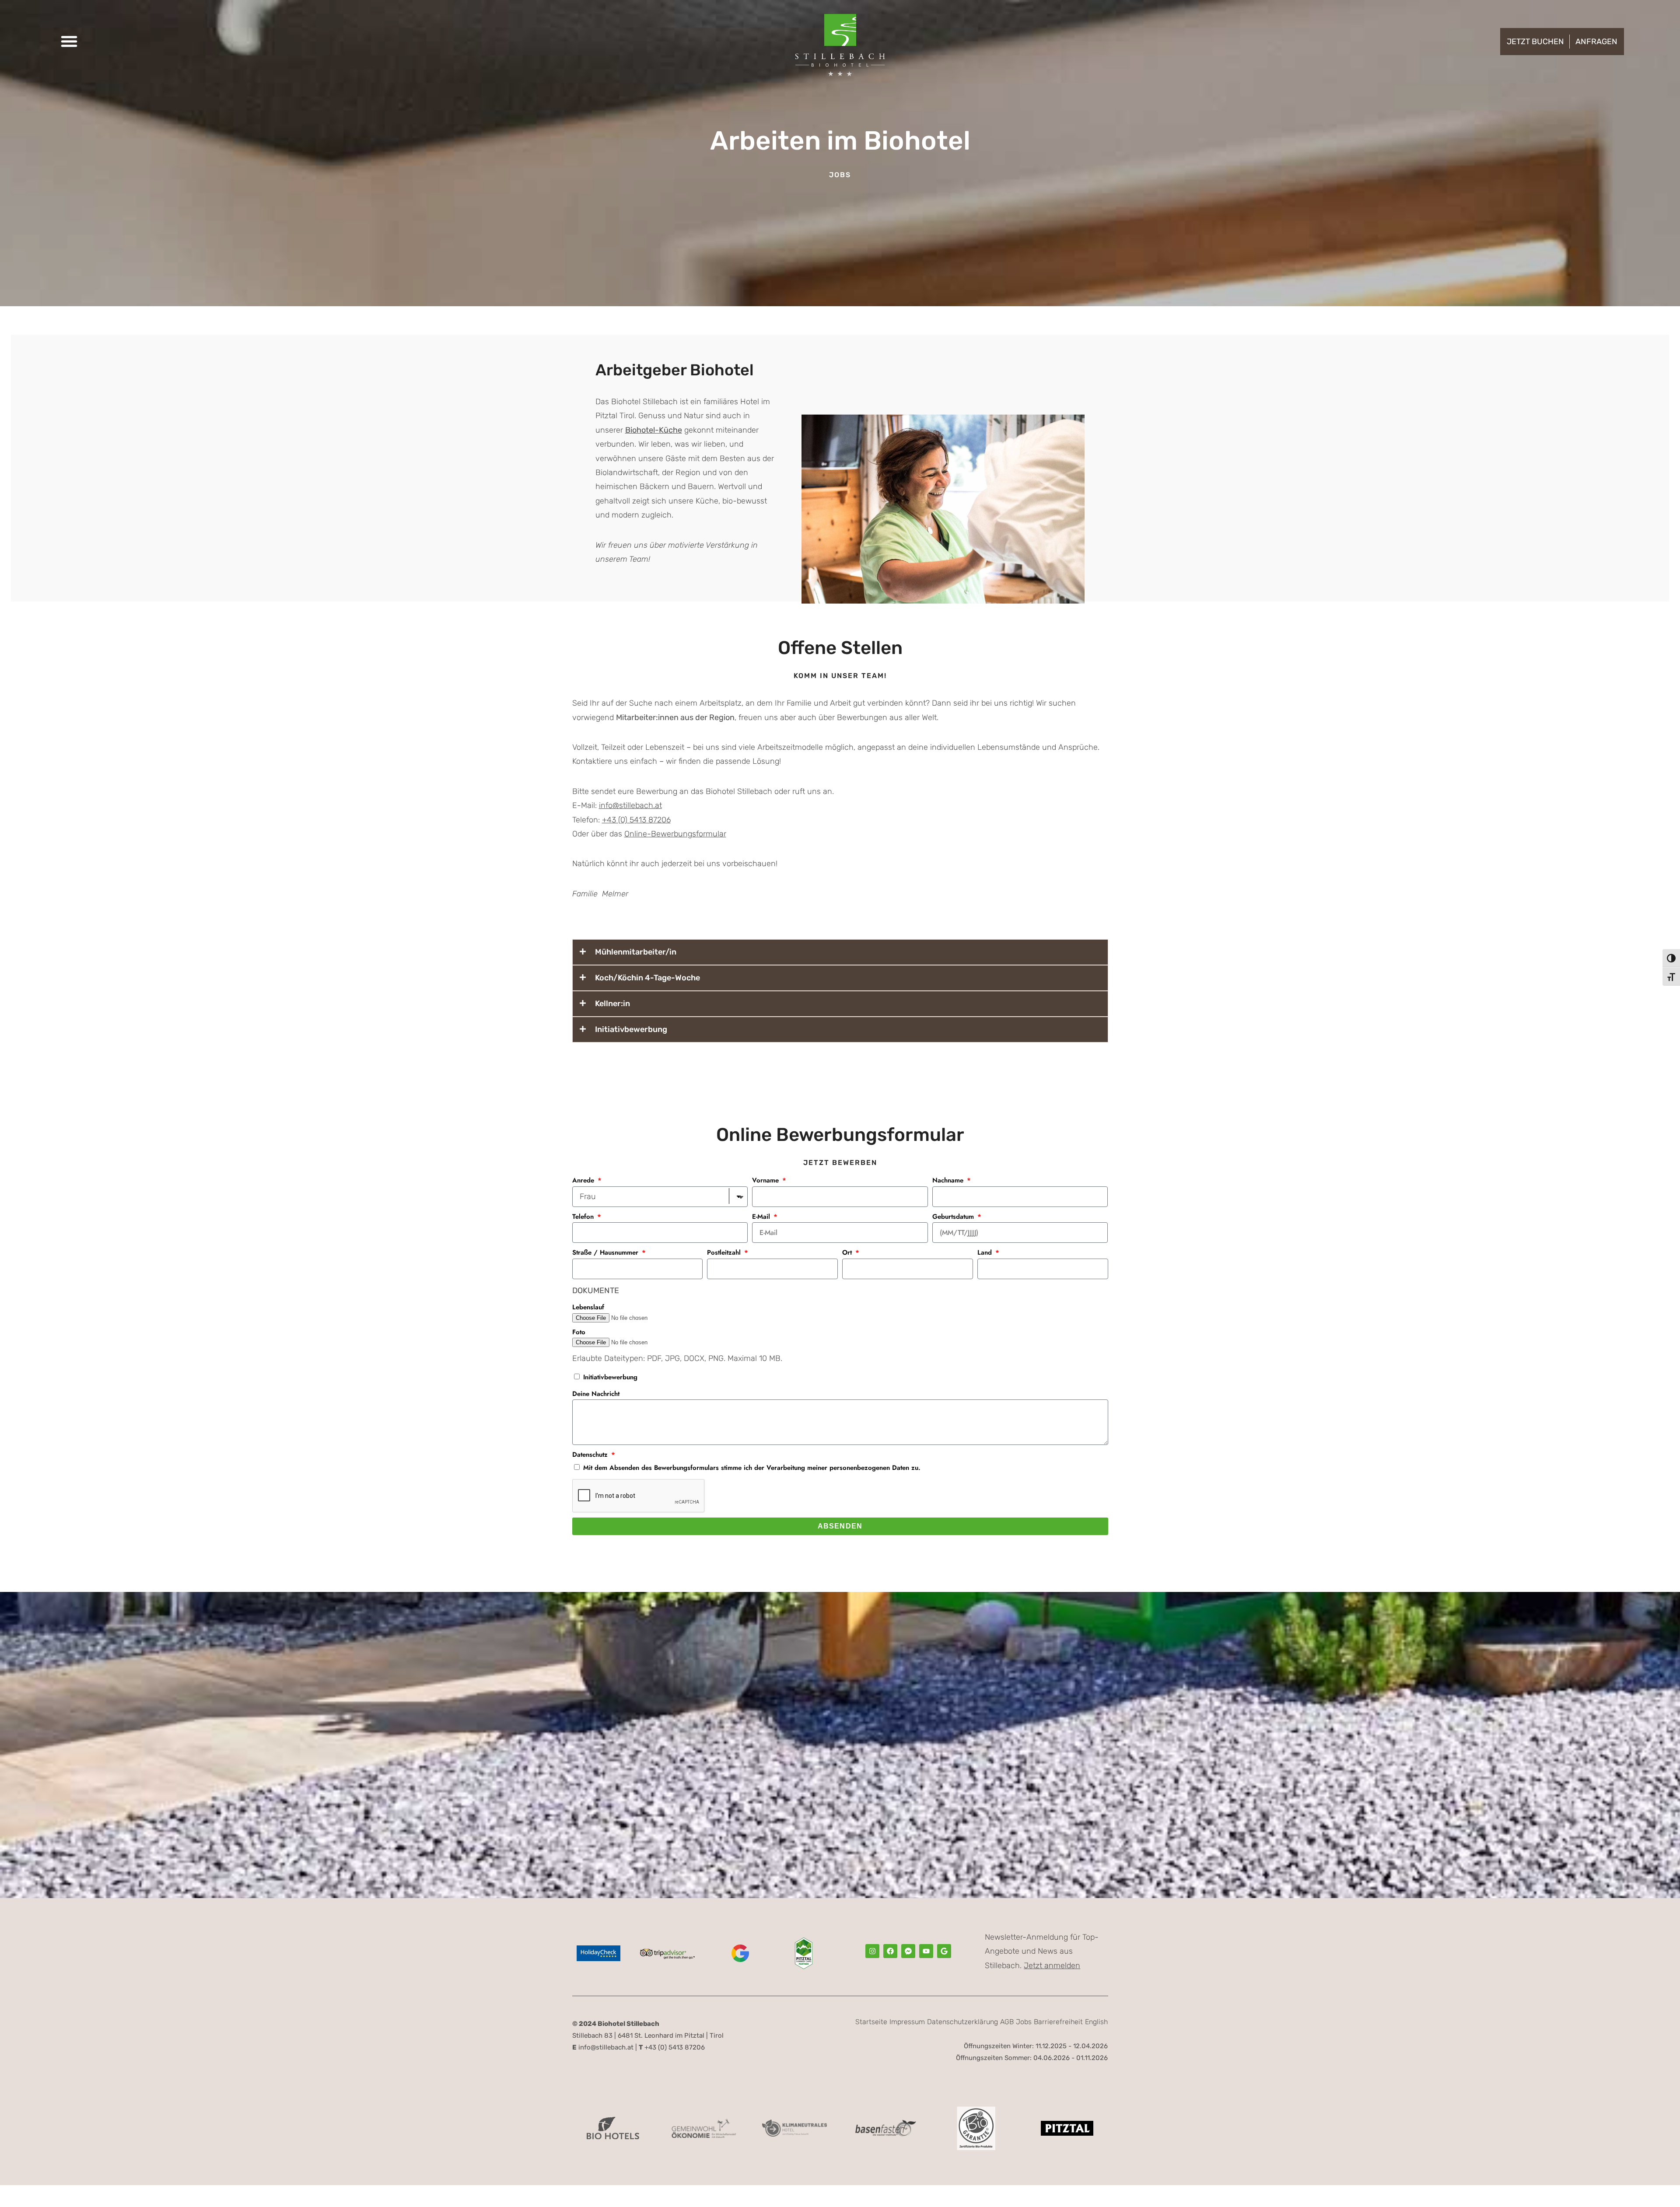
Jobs (1024, 2022)
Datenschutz (591, 1455)
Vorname (766, 1180)
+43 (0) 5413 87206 (636, 820)
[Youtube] (926, 1951)
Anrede (584, 1180)
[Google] (944, 1951)
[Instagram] (872, 1951)
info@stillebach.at (630, 805)
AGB (1007, 2022)
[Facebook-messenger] (908, 1951)
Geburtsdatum (954, 1217)
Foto (579, 1332)
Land (986, 1252)
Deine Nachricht (596, 1394)
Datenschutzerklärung (962, 2022)
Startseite (871, 2022)
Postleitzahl (725, 1252)
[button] (69, 41)
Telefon (584, 1217)
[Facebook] (890, 1951)
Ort (848, 1252)
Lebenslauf (588, 1307)
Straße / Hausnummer (606, 1252)
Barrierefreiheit (1058, 2022)
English (1096, 2022)
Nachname (949, 1180)
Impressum (907, 2022)
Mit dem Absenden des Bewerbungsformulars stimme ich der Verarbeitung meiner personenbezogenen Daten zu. (752, 1468)
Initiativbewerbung (610, 1377)
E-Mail (762, 1217)
